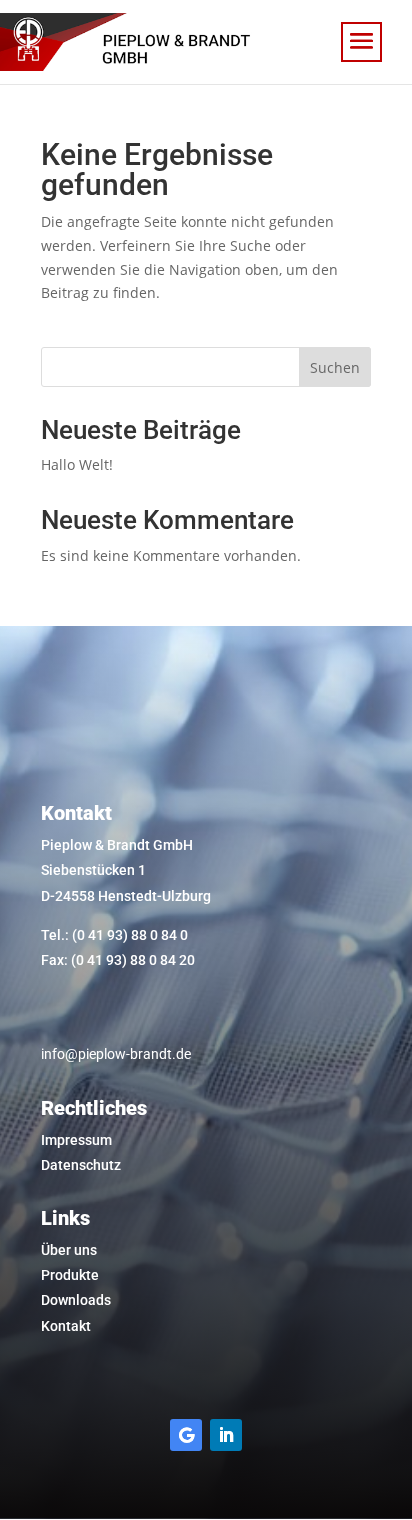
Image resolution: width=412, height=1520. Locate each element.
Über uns (69, 1250)
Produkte (70, 1275)
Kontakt (66, 1326)
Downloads (76, 1300)
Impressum (76, 1140)
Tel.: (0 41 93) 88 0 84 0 (114, 935)
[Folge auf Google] (186, 1435)
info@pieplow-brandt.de (116, 1054)
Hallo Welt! (77, 464)
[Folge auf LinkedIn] (226, 1435)
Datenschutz (81, 1165)
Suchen (335, 367)
